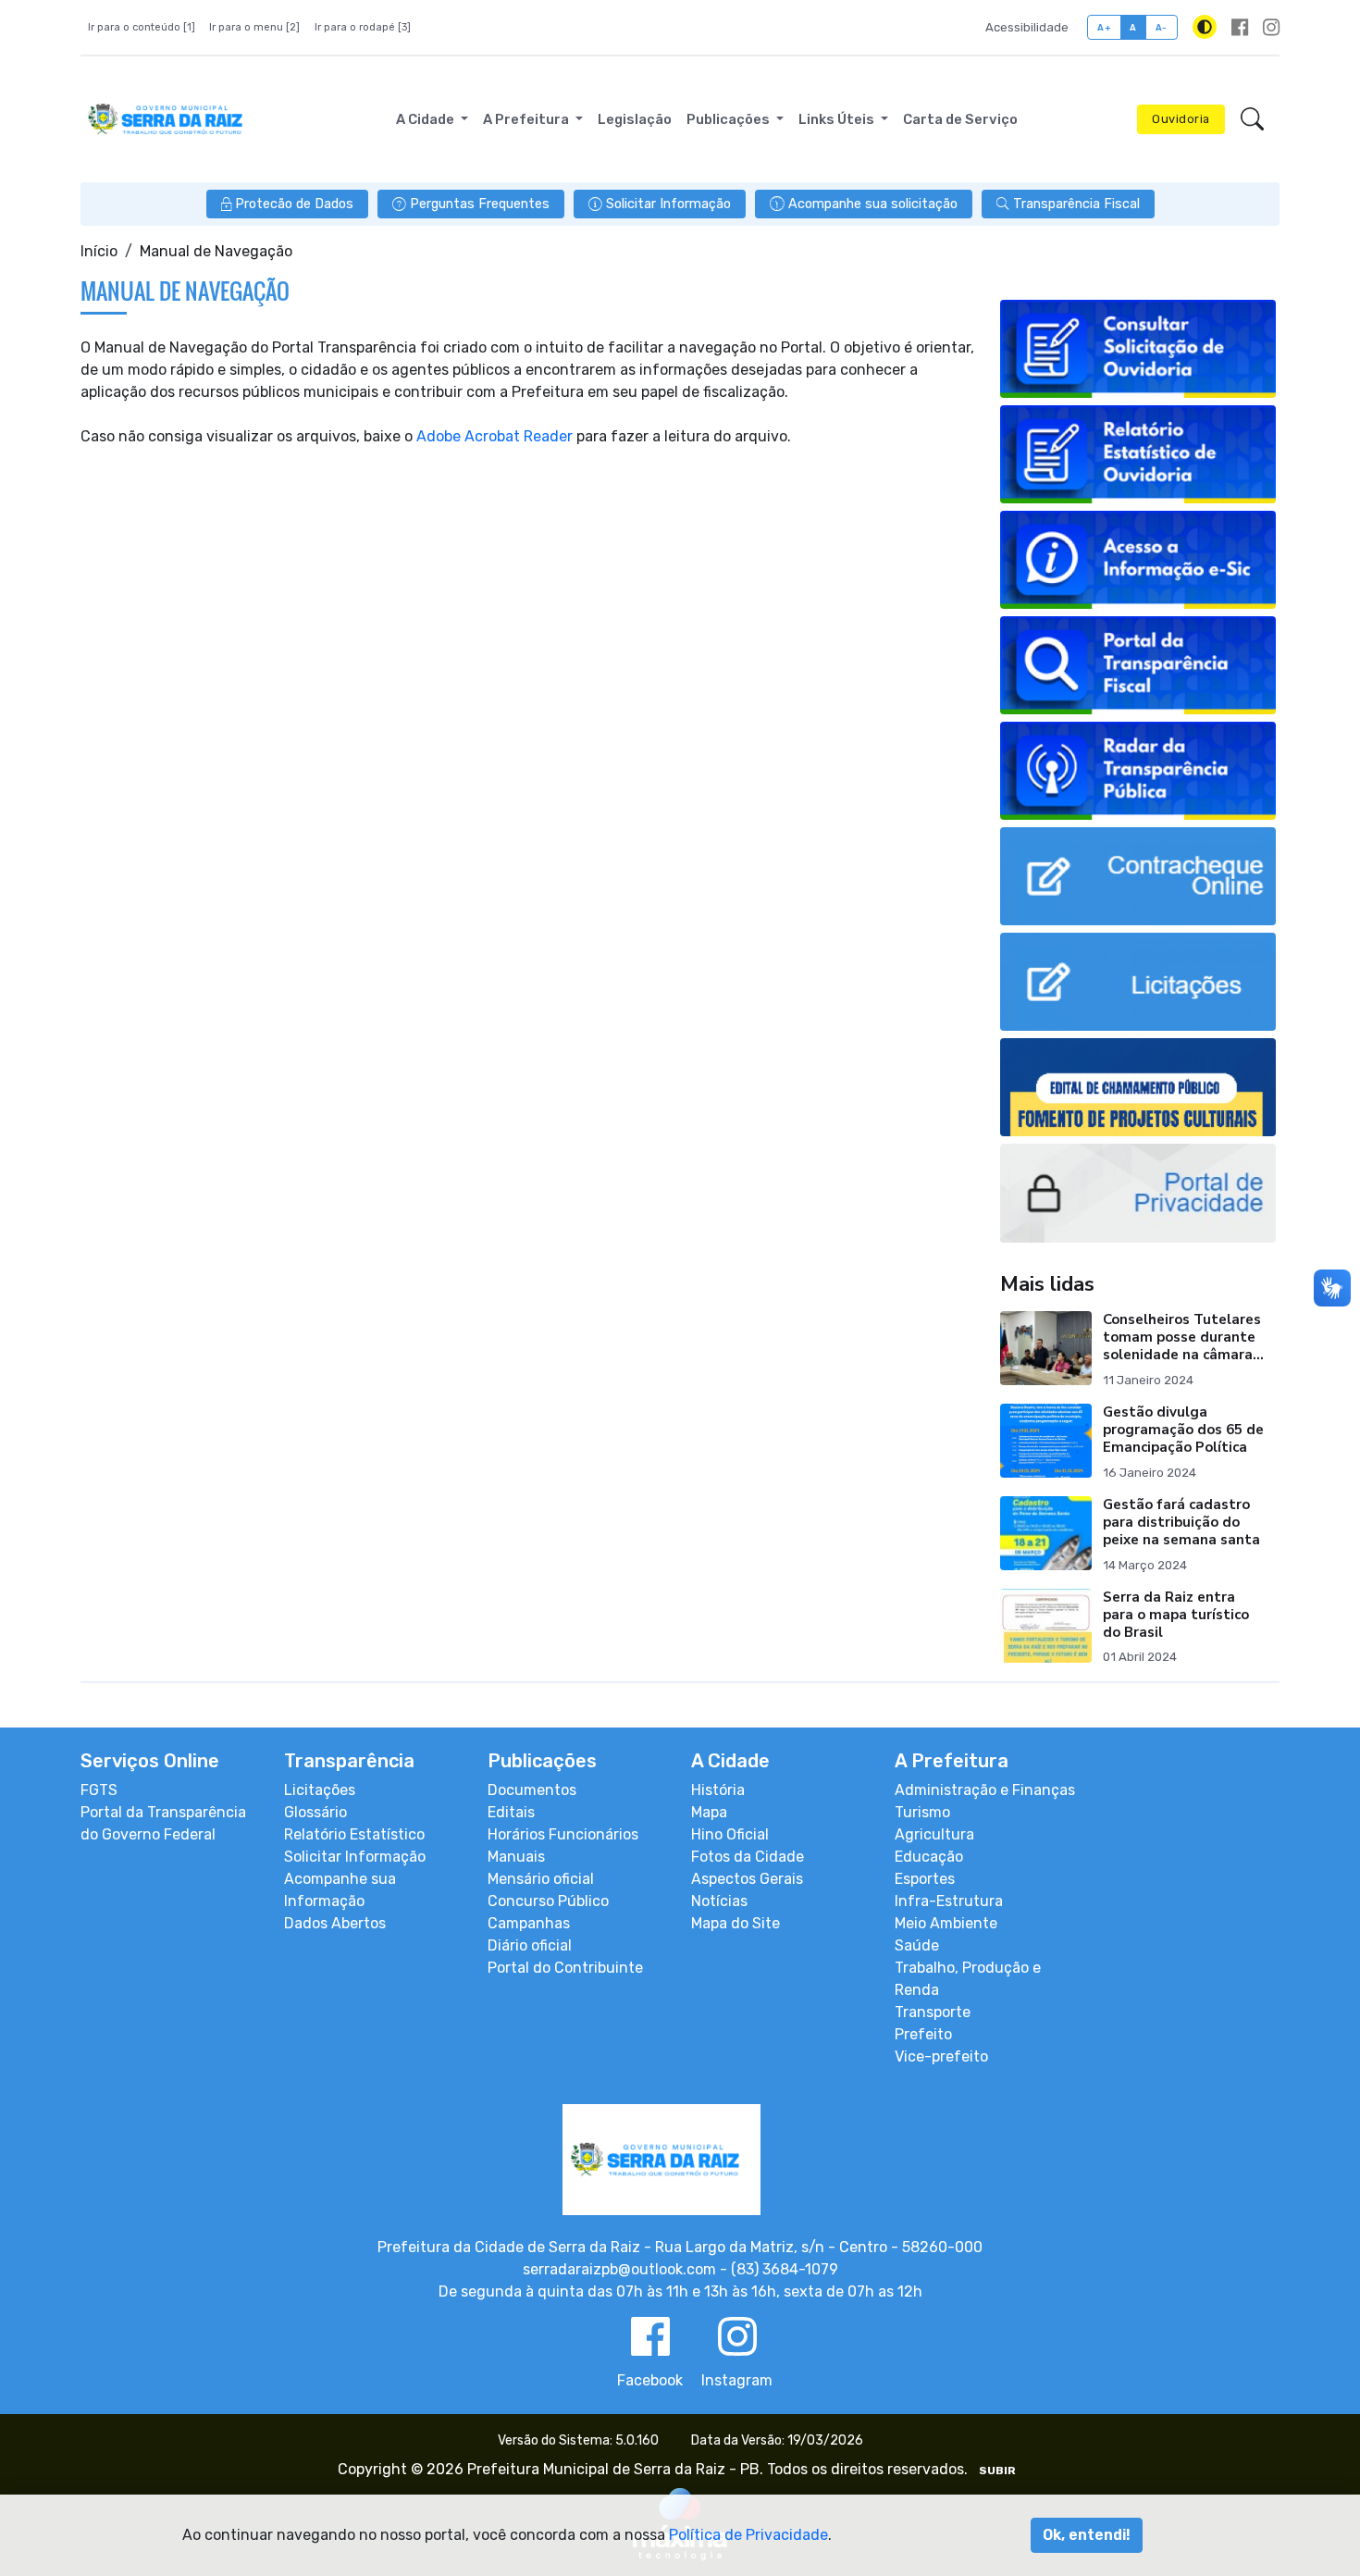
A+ (1104, 27)
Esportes (925, 1879)
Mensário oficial (541, 1879)
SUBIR (997, 2471)
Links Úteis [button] (838, 119)
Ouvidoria (1181, 119)
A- (1162, 27)
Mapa (709, 1812)
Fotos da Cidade (748, 1857)
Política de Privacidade (748, 2535)
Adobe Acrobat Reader (495, 436)
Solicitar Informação (355, 1857)
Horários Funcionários (563, 1834)
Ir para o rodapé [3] (363, 27)
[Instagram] (1271, 27)
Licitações (320, 1790)
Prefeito (923, 2034)
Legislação (635, 119)
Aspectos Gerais (747, 1879)
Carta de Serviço (960, 119)
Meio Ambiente (946, 1923)
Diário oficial (530, 1945)
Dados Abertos (335, 1923)
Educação (929, 1857)
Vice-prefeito (941, 2056)
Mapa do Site (736, 1923)
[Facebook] (1240, 27)
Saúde (917, 1945)
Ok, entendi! (1087, 2535)
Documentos (532, 1790)
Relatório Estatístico (354, 1834)
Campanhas (529, 1923)
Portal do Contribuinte (565, 1968)
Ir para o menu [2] (254, 27)
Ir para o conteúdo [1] (142, 27)
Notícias (719, 1901)
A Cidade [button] (427, 119)
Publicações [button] (729, 119)
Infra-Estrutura (949, 1901)
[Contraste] (1205, 27)
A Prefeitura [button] (527, 119)
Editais (511, 1812)
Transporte (933, 2012)
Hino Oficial (730, 1834)
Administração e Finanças (985, 1790)
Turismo (922, 1812)
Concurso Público (548, 1901)
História (718, 1790)
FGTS (99, 1790)
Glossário (315, 1812)
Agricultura (934, 1834)
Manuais (516, 1857)
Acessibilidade (1027, 27)
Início (99, 251)
